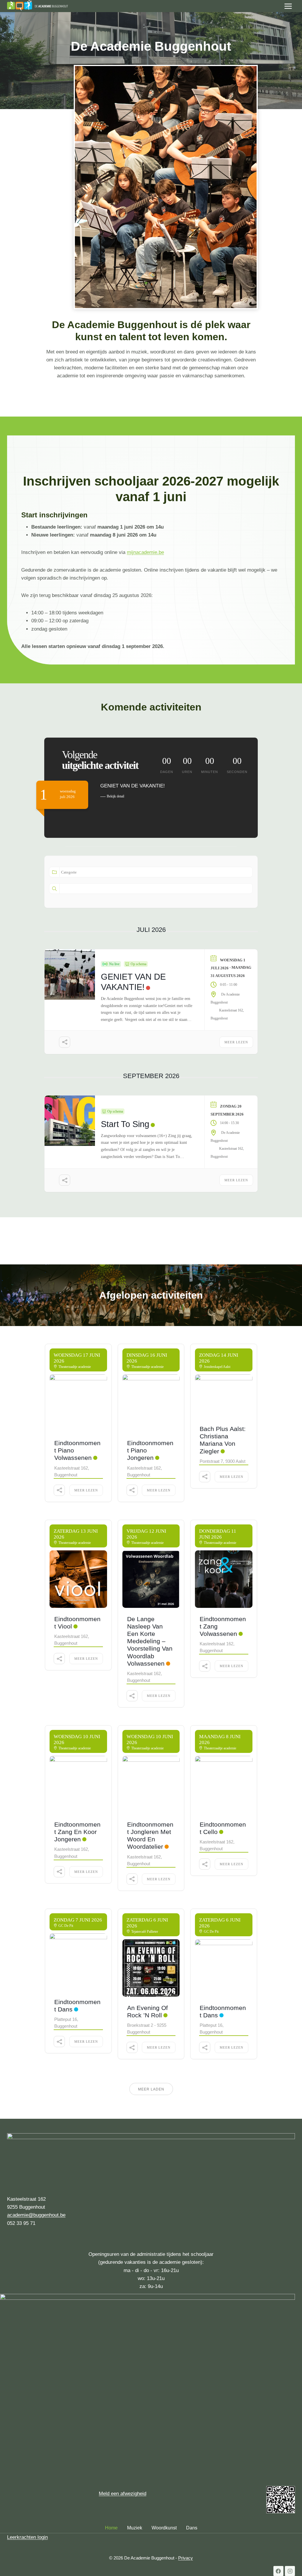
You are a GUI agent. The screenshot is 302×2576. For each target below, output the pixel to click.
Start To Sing (125, 1124)
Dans (192, 2528)
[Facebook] (278, 2571)
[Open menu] (288, 6)
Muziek (135, 2528)
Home (111, 2528)
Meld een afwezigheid (123, 2494)
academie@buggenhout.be (36, 2215)
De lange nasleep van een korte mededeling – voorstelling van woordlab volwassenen (150, 1641)
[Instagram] (290, 2571)
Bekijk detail (115, 796)
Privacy (186, 2558)
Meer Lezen (236, 1042)
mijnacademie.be (145, 552)
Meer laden (151, 2089)
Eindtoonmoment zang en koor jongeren (77, 1832)
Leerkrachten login (27, 2537)
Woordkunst (164, 2528)
